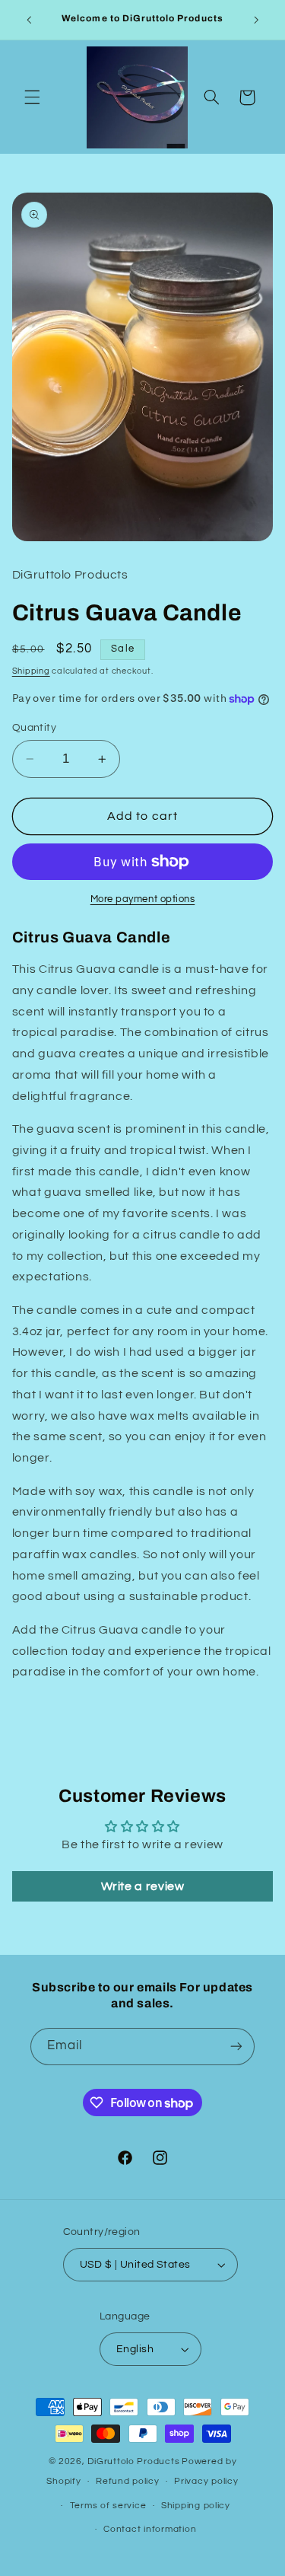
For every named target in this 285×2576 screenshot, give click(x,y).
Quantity (34, 728)
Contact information (150, 2529)
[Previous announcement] (29, 20)
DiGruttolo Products (133, 2461)
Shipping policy (196, 2506)
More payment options (143, 899)
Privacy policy (206, 2481)
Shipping (31, 671)
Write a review (143, 1886)
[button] (32, 97)
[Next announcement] (256, 20)
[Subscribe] (236, 2047)
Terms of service (108, 2506)
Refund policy (128, 2481)
